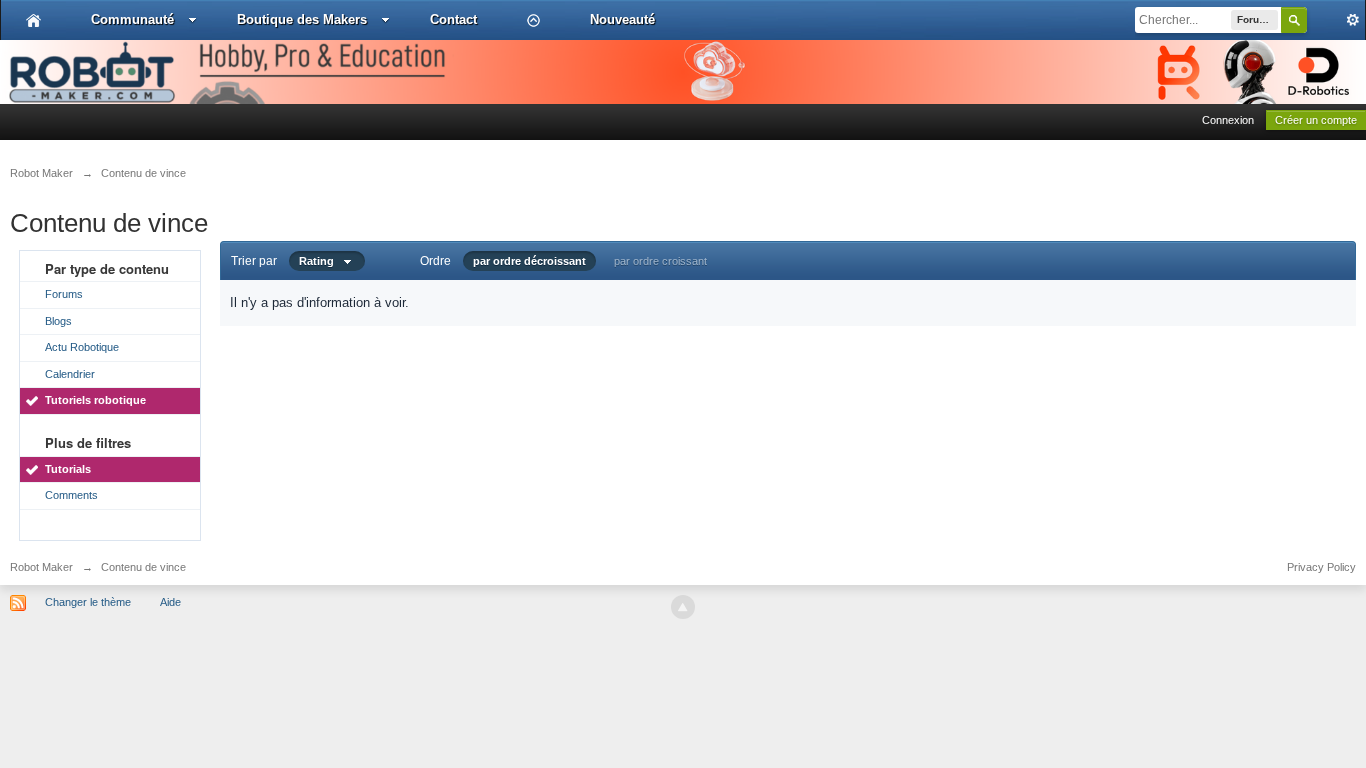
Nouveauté (622, 19)
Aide (170, 602)
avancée (1336, 20)
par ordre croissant (660, 261)
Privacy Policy (1321, 567)
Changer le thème (88, 602)
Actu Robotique (82, 347)
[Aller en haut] (683, 607)
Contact (453, 19)
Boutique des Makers (302, 19)
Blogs (58, 321)
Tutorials (68, 469)
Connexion (1228, 120)
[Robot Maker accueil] (33, 20)
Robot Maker (41, 567)
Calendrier (70, 374)
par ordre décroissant (529, 261)
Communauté (132, 19)
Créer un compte (1316, 120)
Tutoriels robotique (95, 400)
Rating (321, 261)
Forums (64, 294)
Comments (71, 495)
